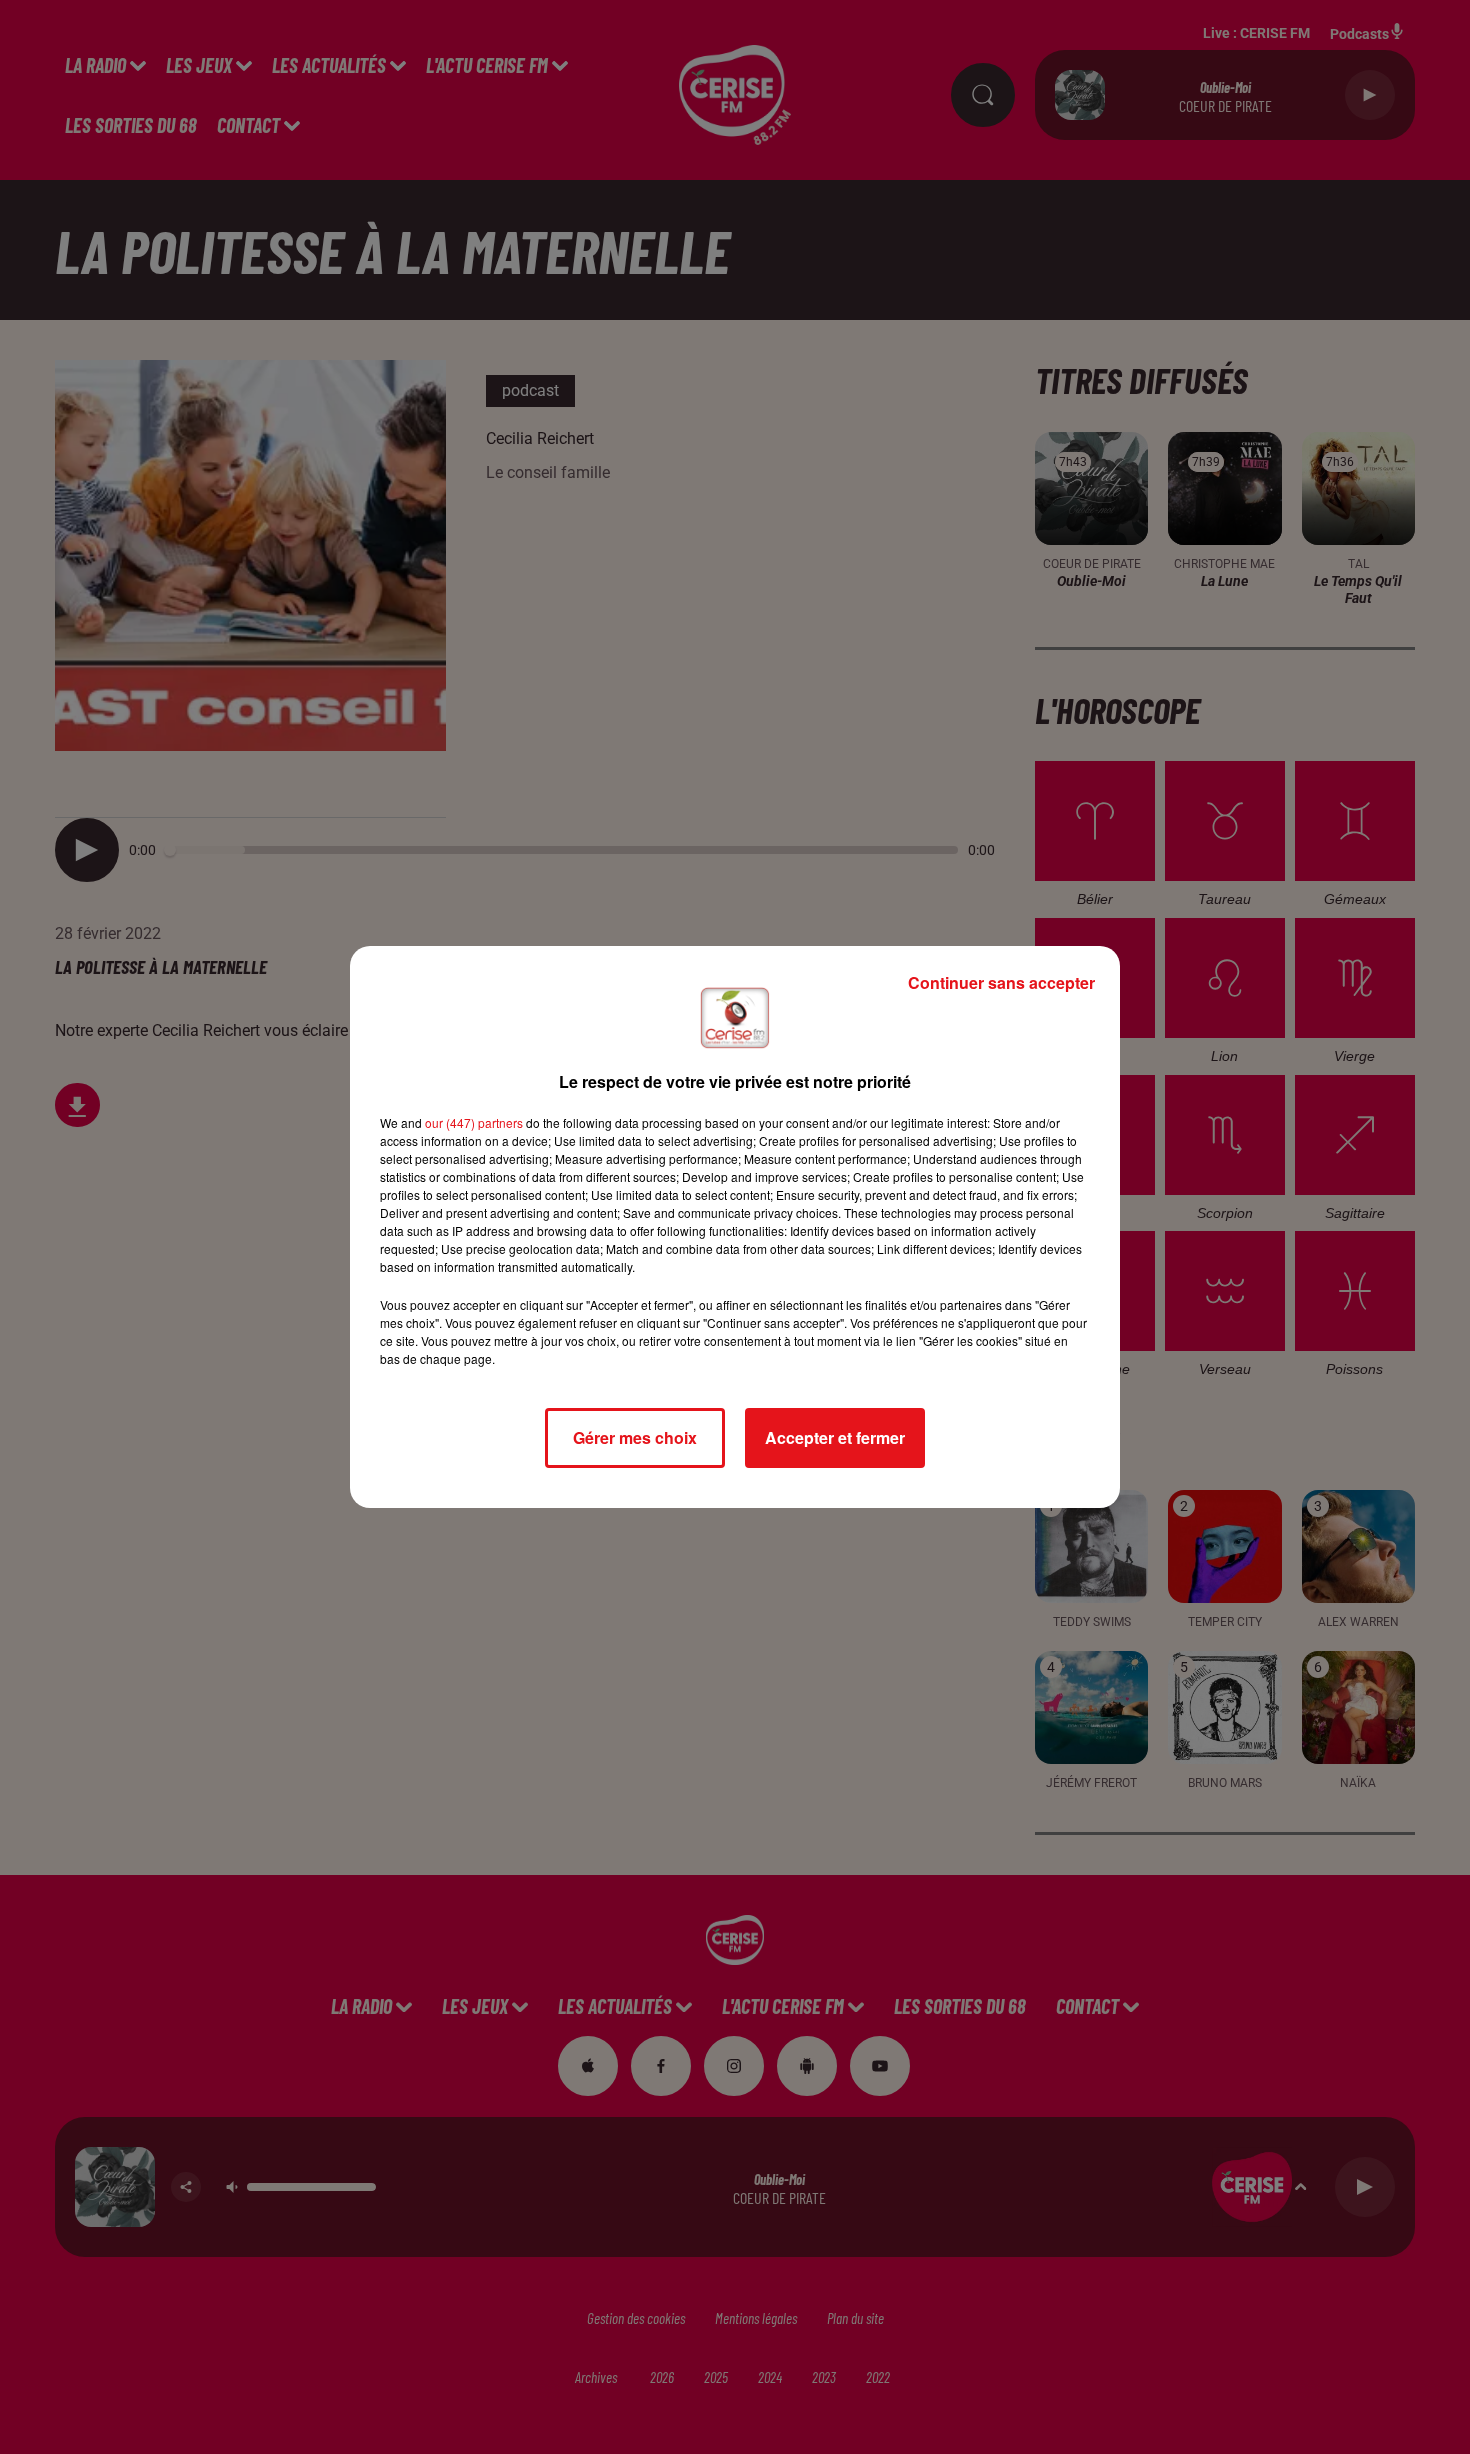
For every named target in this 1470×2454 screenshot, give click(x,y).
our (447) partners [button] (474, 1122)
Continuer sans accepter (1001, 982)
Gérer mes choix (635, 1437)
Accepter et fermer (835, 1437)
